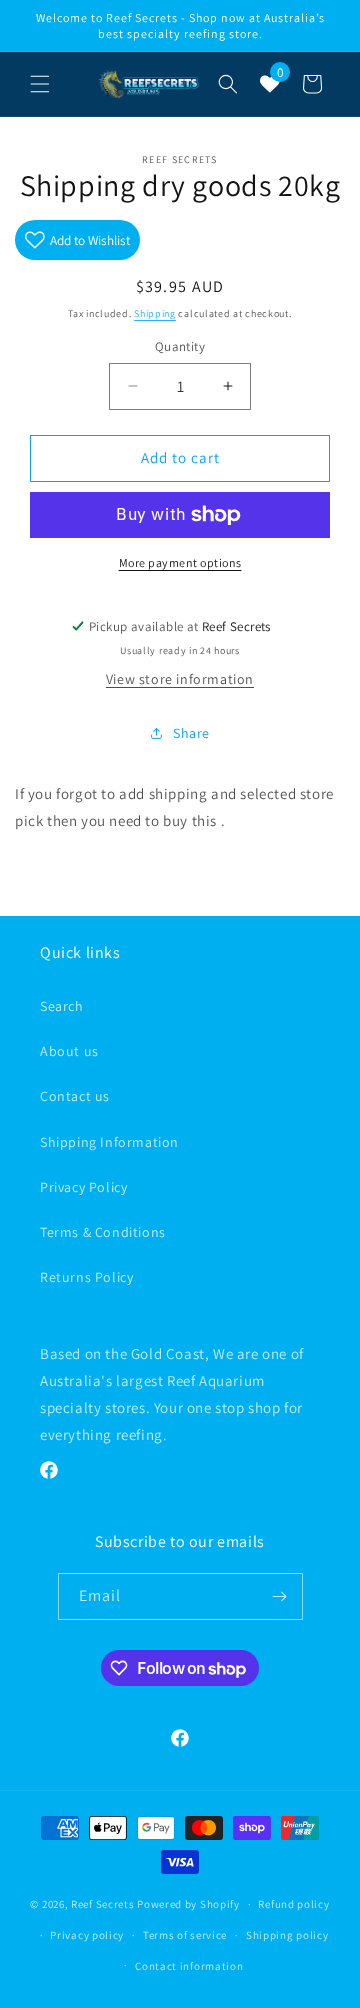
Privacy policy (87, 1935)
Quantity (180, 346)
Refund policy (293, 1904)
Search (62, 1006)
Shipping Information (109, 1142)
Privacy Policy (83, 1187)
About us (69, 1051)
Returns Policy (86, 1277)
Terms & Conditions (103, 1232)
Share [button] (191, 733)
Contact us (75, 1096)
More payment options (180, 562)
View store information (180, 679)
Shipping (155, 313)
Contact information (189, 1966)
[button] (40, 84)
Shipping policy (287, 1935)
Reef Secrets (104, 1904)
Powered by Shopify (188, 1904)
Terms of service (185, 1935)
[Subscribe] (280, 1596)
